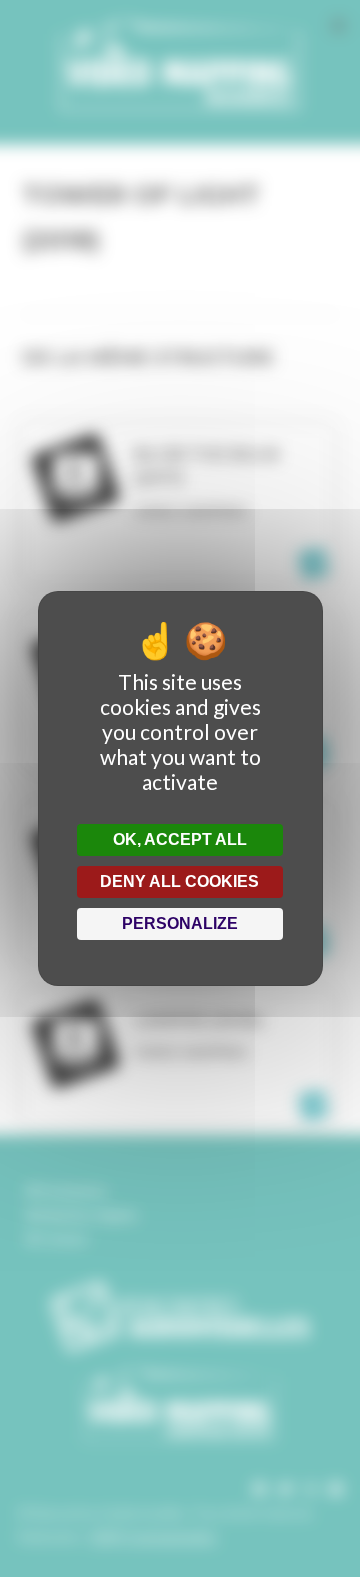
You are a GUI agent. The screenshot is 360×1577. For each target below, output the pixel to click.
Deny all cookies (179, 881)
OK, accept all (180, 839)
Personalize (180, 923)
